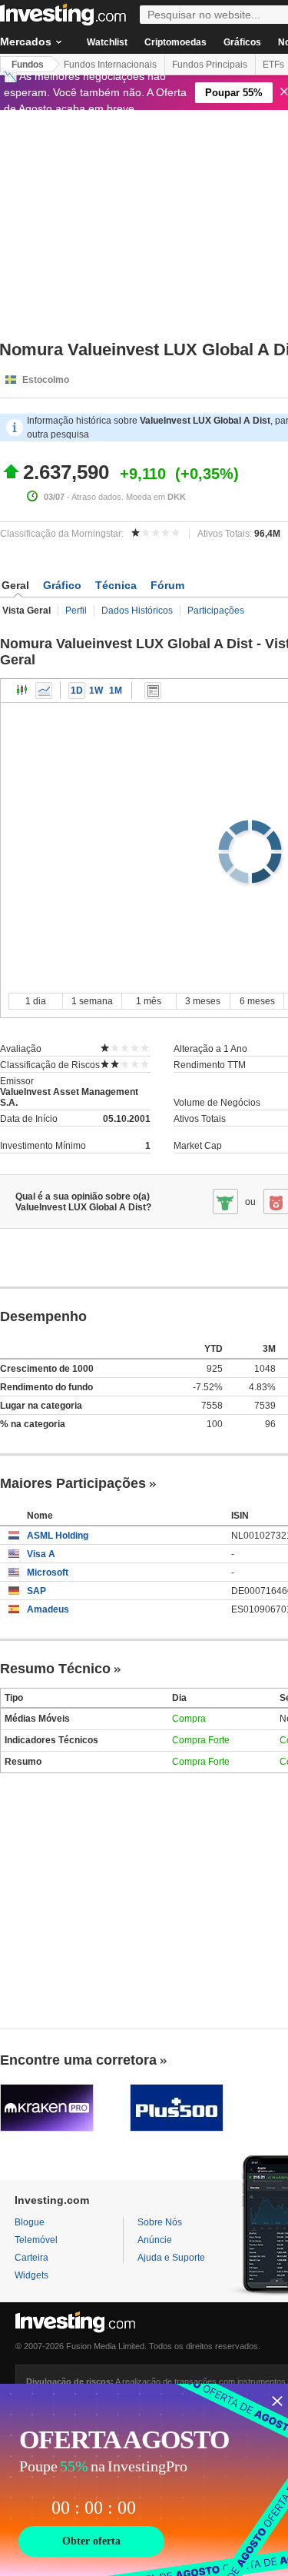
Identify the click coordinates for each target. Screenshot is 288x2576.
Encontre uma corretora (78, 2060)
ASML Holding (58, 1536)
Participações (216, 611)
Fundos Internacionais (110, 65)
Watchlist (107, 42)
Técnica (116, 585)
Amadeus (48, 1609)
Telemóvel (36, 2240)
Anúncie (155, 2240)
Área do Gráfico (44, 691)
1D (77, 691)
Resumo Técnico (55, 1669)
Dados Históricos (137, 611)
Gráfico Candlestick (22, 691)
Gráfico (62, 585)
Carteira (31, 2258)
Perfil (76, 611)
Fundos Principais (210, 65)
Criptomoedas (175, 42)
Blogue (30, 2222)
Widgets (31, 2275)
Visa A (41, 1554)
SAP (36, 1591)
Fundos (28, 65)
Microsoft (48, 1573)
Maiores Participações (73, 1483)
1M (116, 691)
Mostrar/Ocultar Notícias (153, 691)
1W (96, 691)
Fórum (167, 585)
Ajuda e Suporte (171, 2258)
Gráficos (242, 42)
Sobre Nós (160, 2222)
